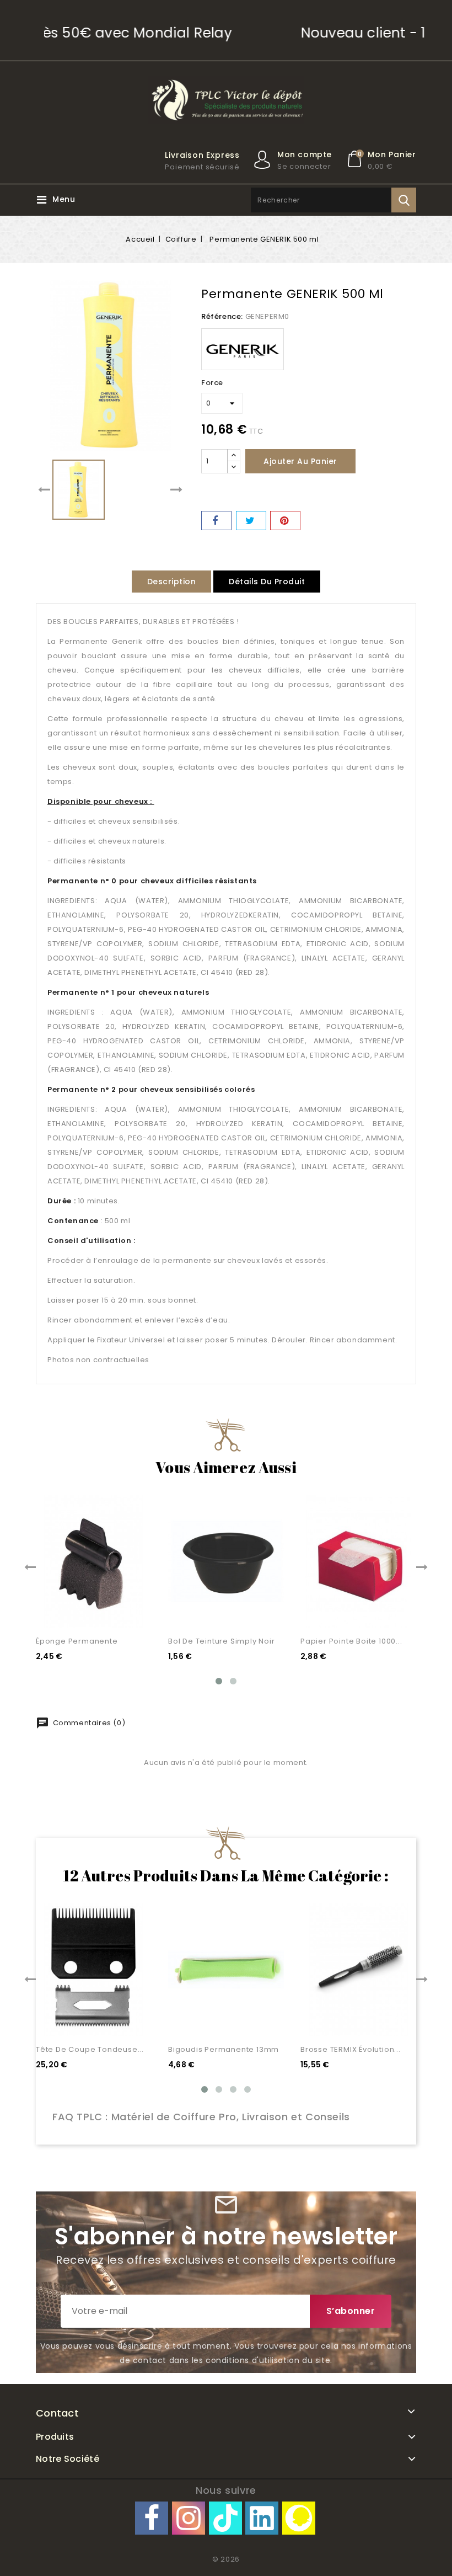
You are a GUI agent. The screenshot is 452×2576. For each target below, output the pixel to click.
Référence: (222, 316)
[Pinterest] (285, 521)
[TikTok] (225, 2518)
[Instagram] (189, 2518)
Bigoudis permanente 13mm (224, 2049)
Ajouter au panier (300, 461)
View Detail (130, 1609)
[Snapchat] (299, 2518)
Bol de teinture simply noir (222, 1641)
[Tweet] (251, 521)
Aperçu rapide (130, 1587)
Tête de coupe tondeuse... (90, 2049)
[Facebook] (152, 2518)
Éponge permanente (77, 1641)
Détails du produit (267, 582)
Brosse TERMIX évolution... (351, 2049)
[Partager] (216, 521)
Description (172, 582)
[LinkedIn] (262, 2518)
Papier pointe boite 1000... (351, 1641)
